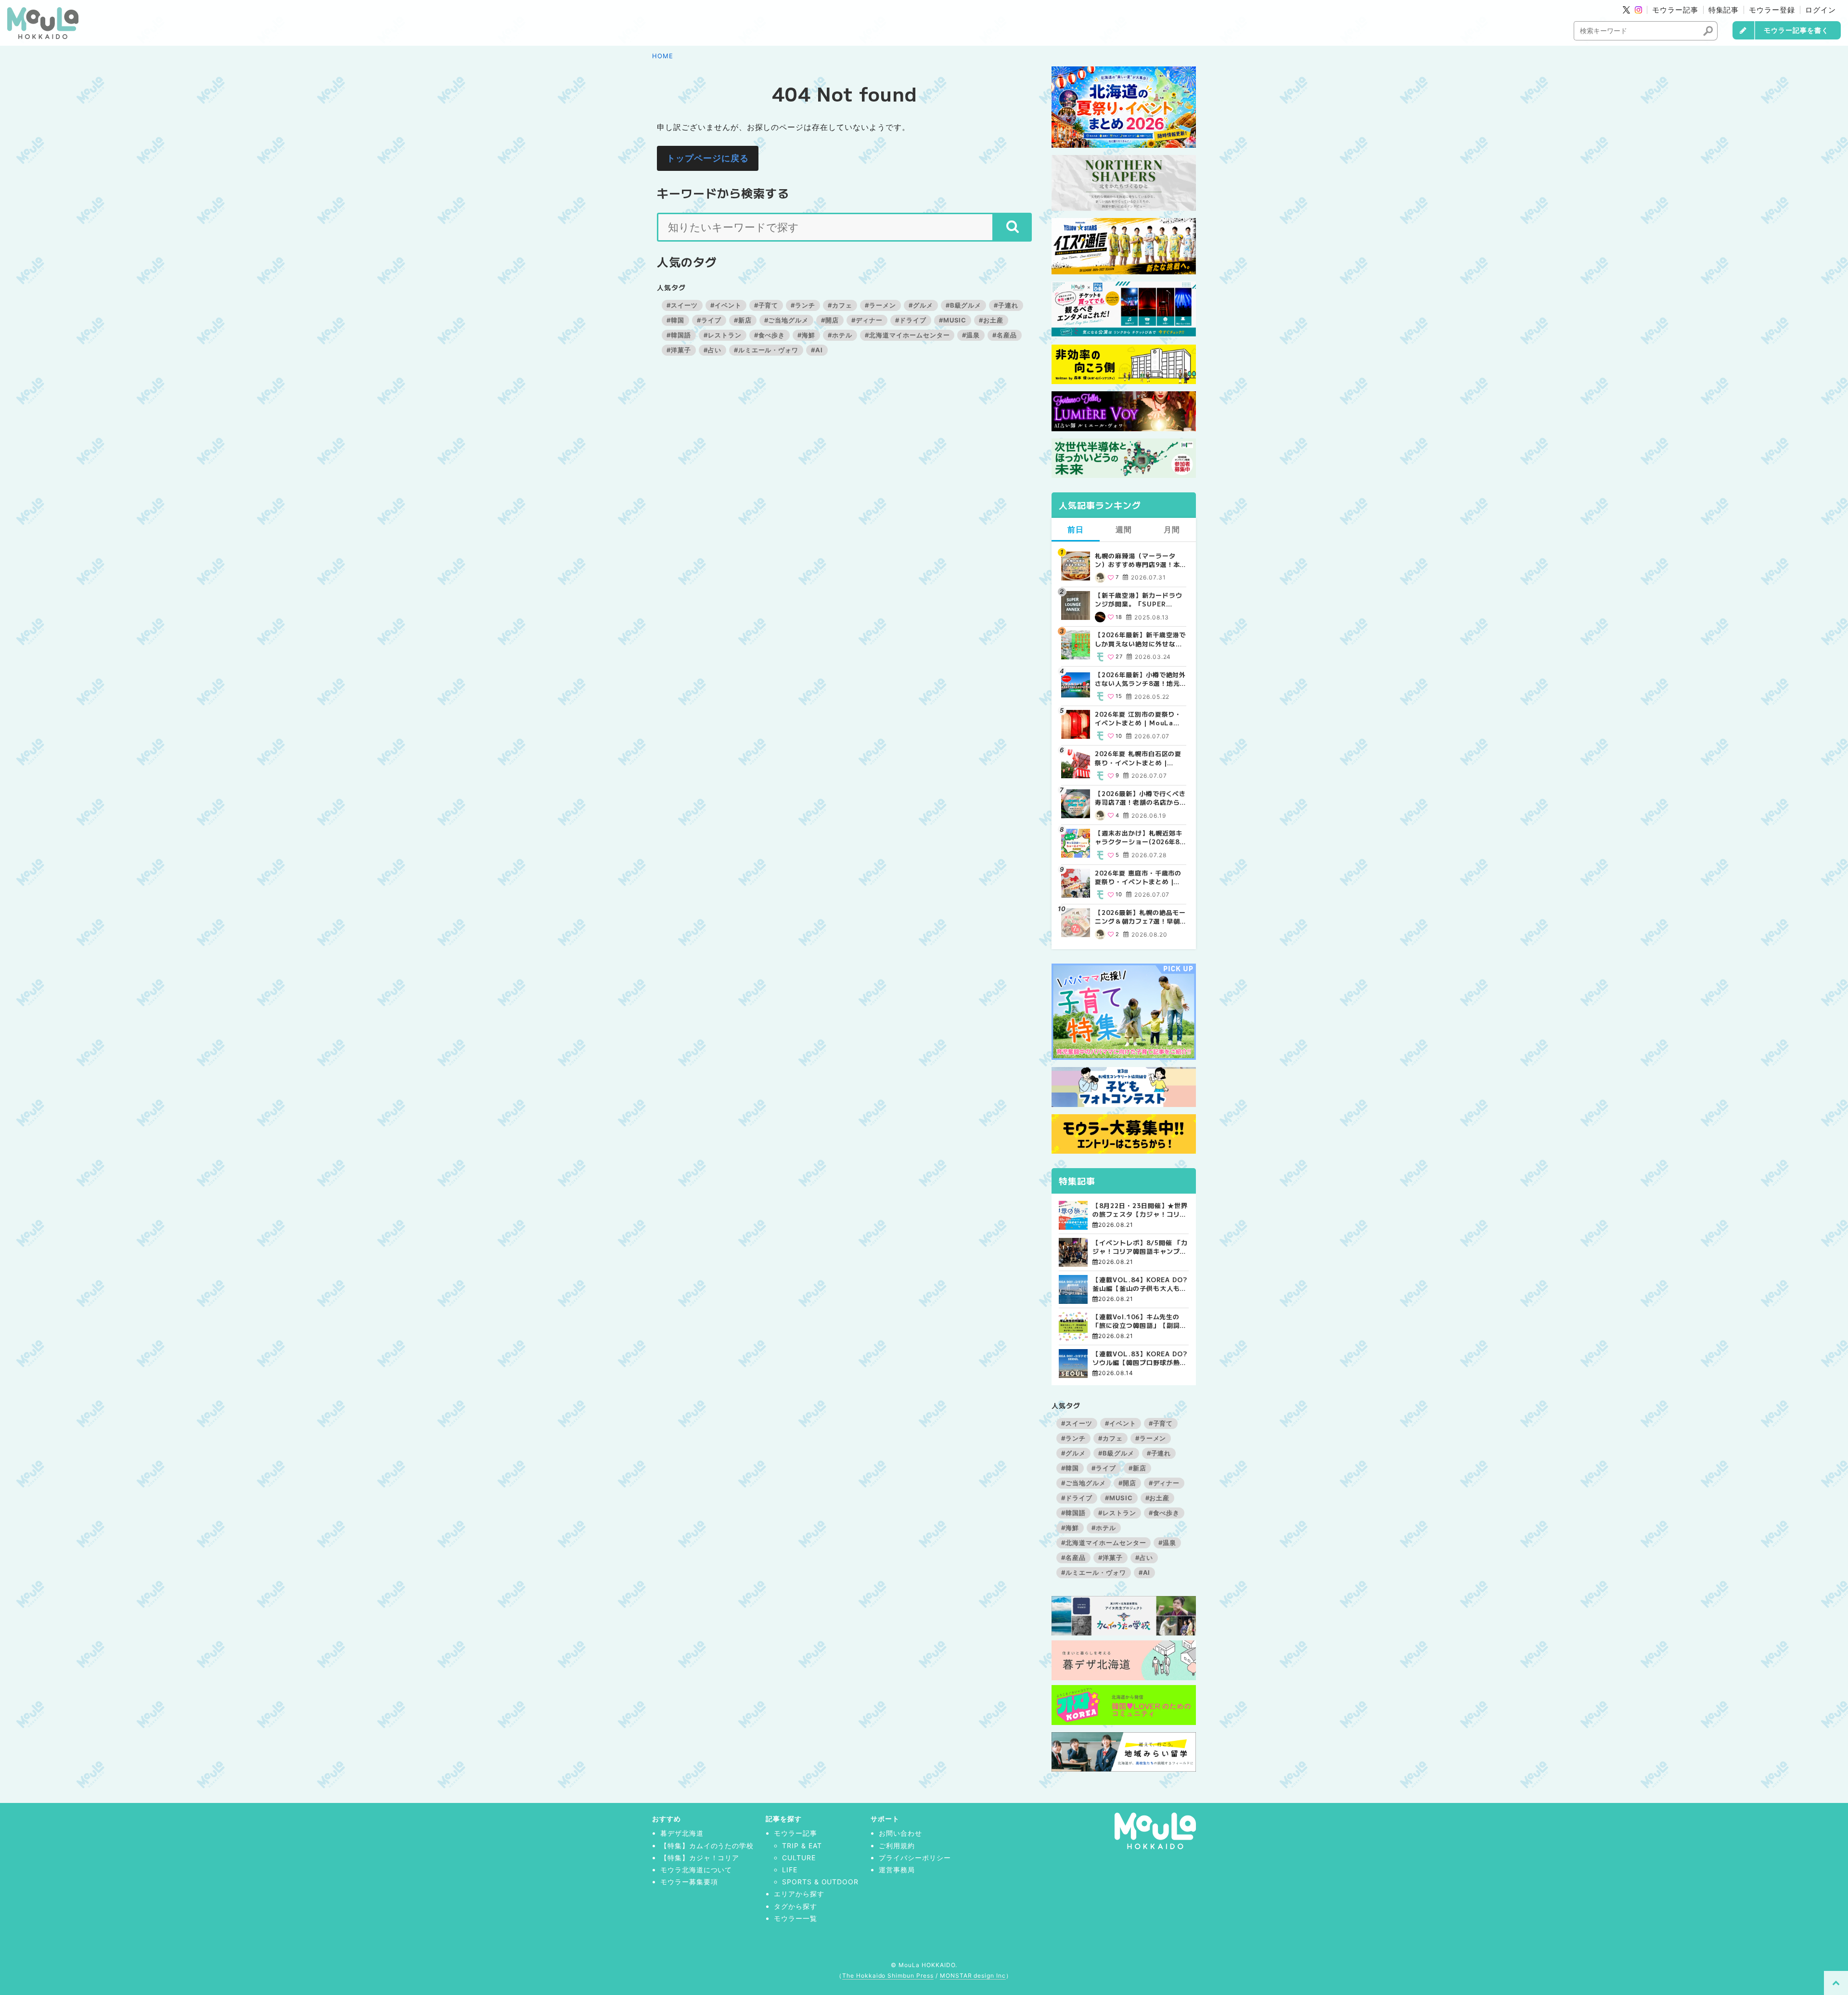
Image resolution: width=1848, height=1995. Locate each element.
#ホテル (840, 335)
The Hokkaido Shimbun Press (888, 1976)
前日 (1076, 529)
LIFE (790, 1870)
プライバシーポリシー (915, 1858)
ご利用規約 (897, 1846)
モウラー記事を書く (1796, 30)
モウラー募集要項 (689, 1882)
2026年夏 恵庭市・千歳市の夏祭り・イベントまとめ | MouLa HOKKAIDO (1138, 877)
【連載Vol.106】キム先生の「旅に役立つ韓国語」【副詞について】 (1139, 1321)
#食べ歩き (770, 335)
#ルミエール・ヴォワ (766, 350)
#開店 (830, 320)
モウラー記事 (1675, 10)
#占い (712, 350)
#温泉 (971, 335)
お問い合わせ (900, 1833)
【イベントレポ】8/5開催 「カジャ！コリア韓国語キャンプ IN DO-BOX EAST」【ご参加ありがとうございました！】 (1140, 1247)
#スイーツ (682, 305)
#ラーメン (880, 305)
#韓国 (675, 320)
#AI (817, 350)
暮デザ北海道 (682, 1833)
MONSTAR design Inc (973, 1976)
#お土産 (991, 320)
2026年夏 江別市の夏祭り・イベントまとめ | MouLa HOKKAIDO (1138, 719)
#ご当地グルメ (787, 320)
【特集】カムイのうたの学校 (707, 1846)
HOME (663, 56)
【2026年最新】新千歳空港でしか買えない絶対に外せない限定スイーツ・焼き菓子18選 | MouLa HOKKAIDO (1140, 639)
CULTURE (799, 1858)
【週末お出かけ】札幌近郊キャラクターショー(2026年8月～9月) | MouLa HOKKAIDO (1138, 837)
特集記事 (1724, 10)
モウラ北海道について (696, 1870)
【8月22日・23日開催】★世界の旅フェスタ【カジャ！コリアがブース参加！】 (1140, 1210)
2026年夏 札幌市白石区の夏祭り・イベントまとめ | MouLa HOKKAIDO (1138, 758)
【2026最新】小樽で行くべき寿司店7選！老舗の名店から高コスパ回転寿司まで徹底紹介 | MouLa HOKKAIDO (1140, 798)
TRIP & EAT (802, 1846)
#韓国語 (679, 335)
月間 (1172, 529)
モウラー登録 (1772, 10)
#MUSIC (953, 320)
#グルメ (921, 305)
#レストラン (723, 335)
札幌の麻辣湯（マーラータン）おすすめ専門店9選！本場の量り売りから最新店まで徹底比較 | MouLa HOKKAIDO (1138, 560)
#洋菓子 (679, 350)
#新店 (743, 320)
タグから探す (796, 1906)
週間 (1124, 529)
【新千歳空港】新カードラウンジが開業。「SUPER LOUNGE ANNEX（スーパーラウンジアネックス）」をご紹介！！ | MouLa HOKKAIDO (1140, 600)
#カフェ (840, 305)
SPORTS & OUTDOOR (820, 1882)
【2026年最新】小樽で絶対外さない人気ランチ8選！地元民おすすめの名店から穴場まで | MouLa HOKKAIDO (1140, 679)
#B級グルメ (964, 305)
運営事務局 (897, 1870)
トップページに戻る (708, 158)
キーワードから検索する (723, 193)
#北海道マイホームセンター (907, 335)
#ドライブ (911, 320)
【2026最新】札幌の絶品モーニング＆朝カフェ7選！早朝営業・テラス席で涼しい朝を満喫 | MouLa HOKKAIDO (1140, 917)
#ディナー (867, 320)
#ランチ (803, 305)
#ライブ (709, 320)
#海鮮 (806, 335)
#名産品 (1005, 335)
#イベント (726, 305)
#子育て (766, 305)
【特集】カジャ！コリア (700, 1858)
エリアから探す (799, 1894)
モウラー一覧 (796, 1918)
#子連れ (1006, 305)
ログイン (1821, 10)
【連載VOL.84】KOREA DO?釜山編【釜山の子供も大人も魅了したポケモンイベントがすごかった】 (1140, 1284)
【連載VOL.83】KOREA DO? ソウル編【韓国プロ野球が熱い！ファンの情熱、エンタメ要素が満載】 (1140, 1358)
